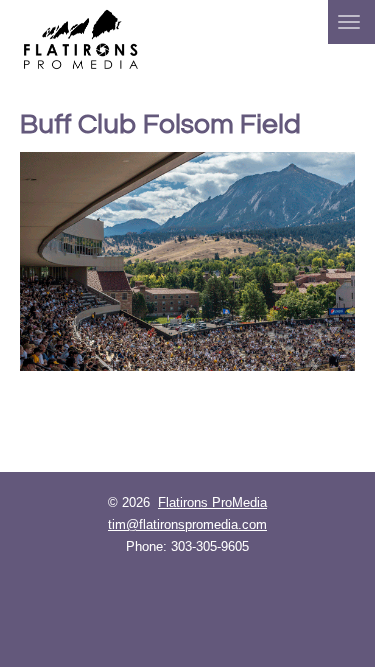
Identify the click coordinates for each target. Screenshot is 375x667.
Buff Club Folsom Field (160, 124)
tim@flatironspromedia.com (187, 524)
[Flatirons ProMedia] (81, 37)
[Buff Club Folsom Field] (187, 261)
